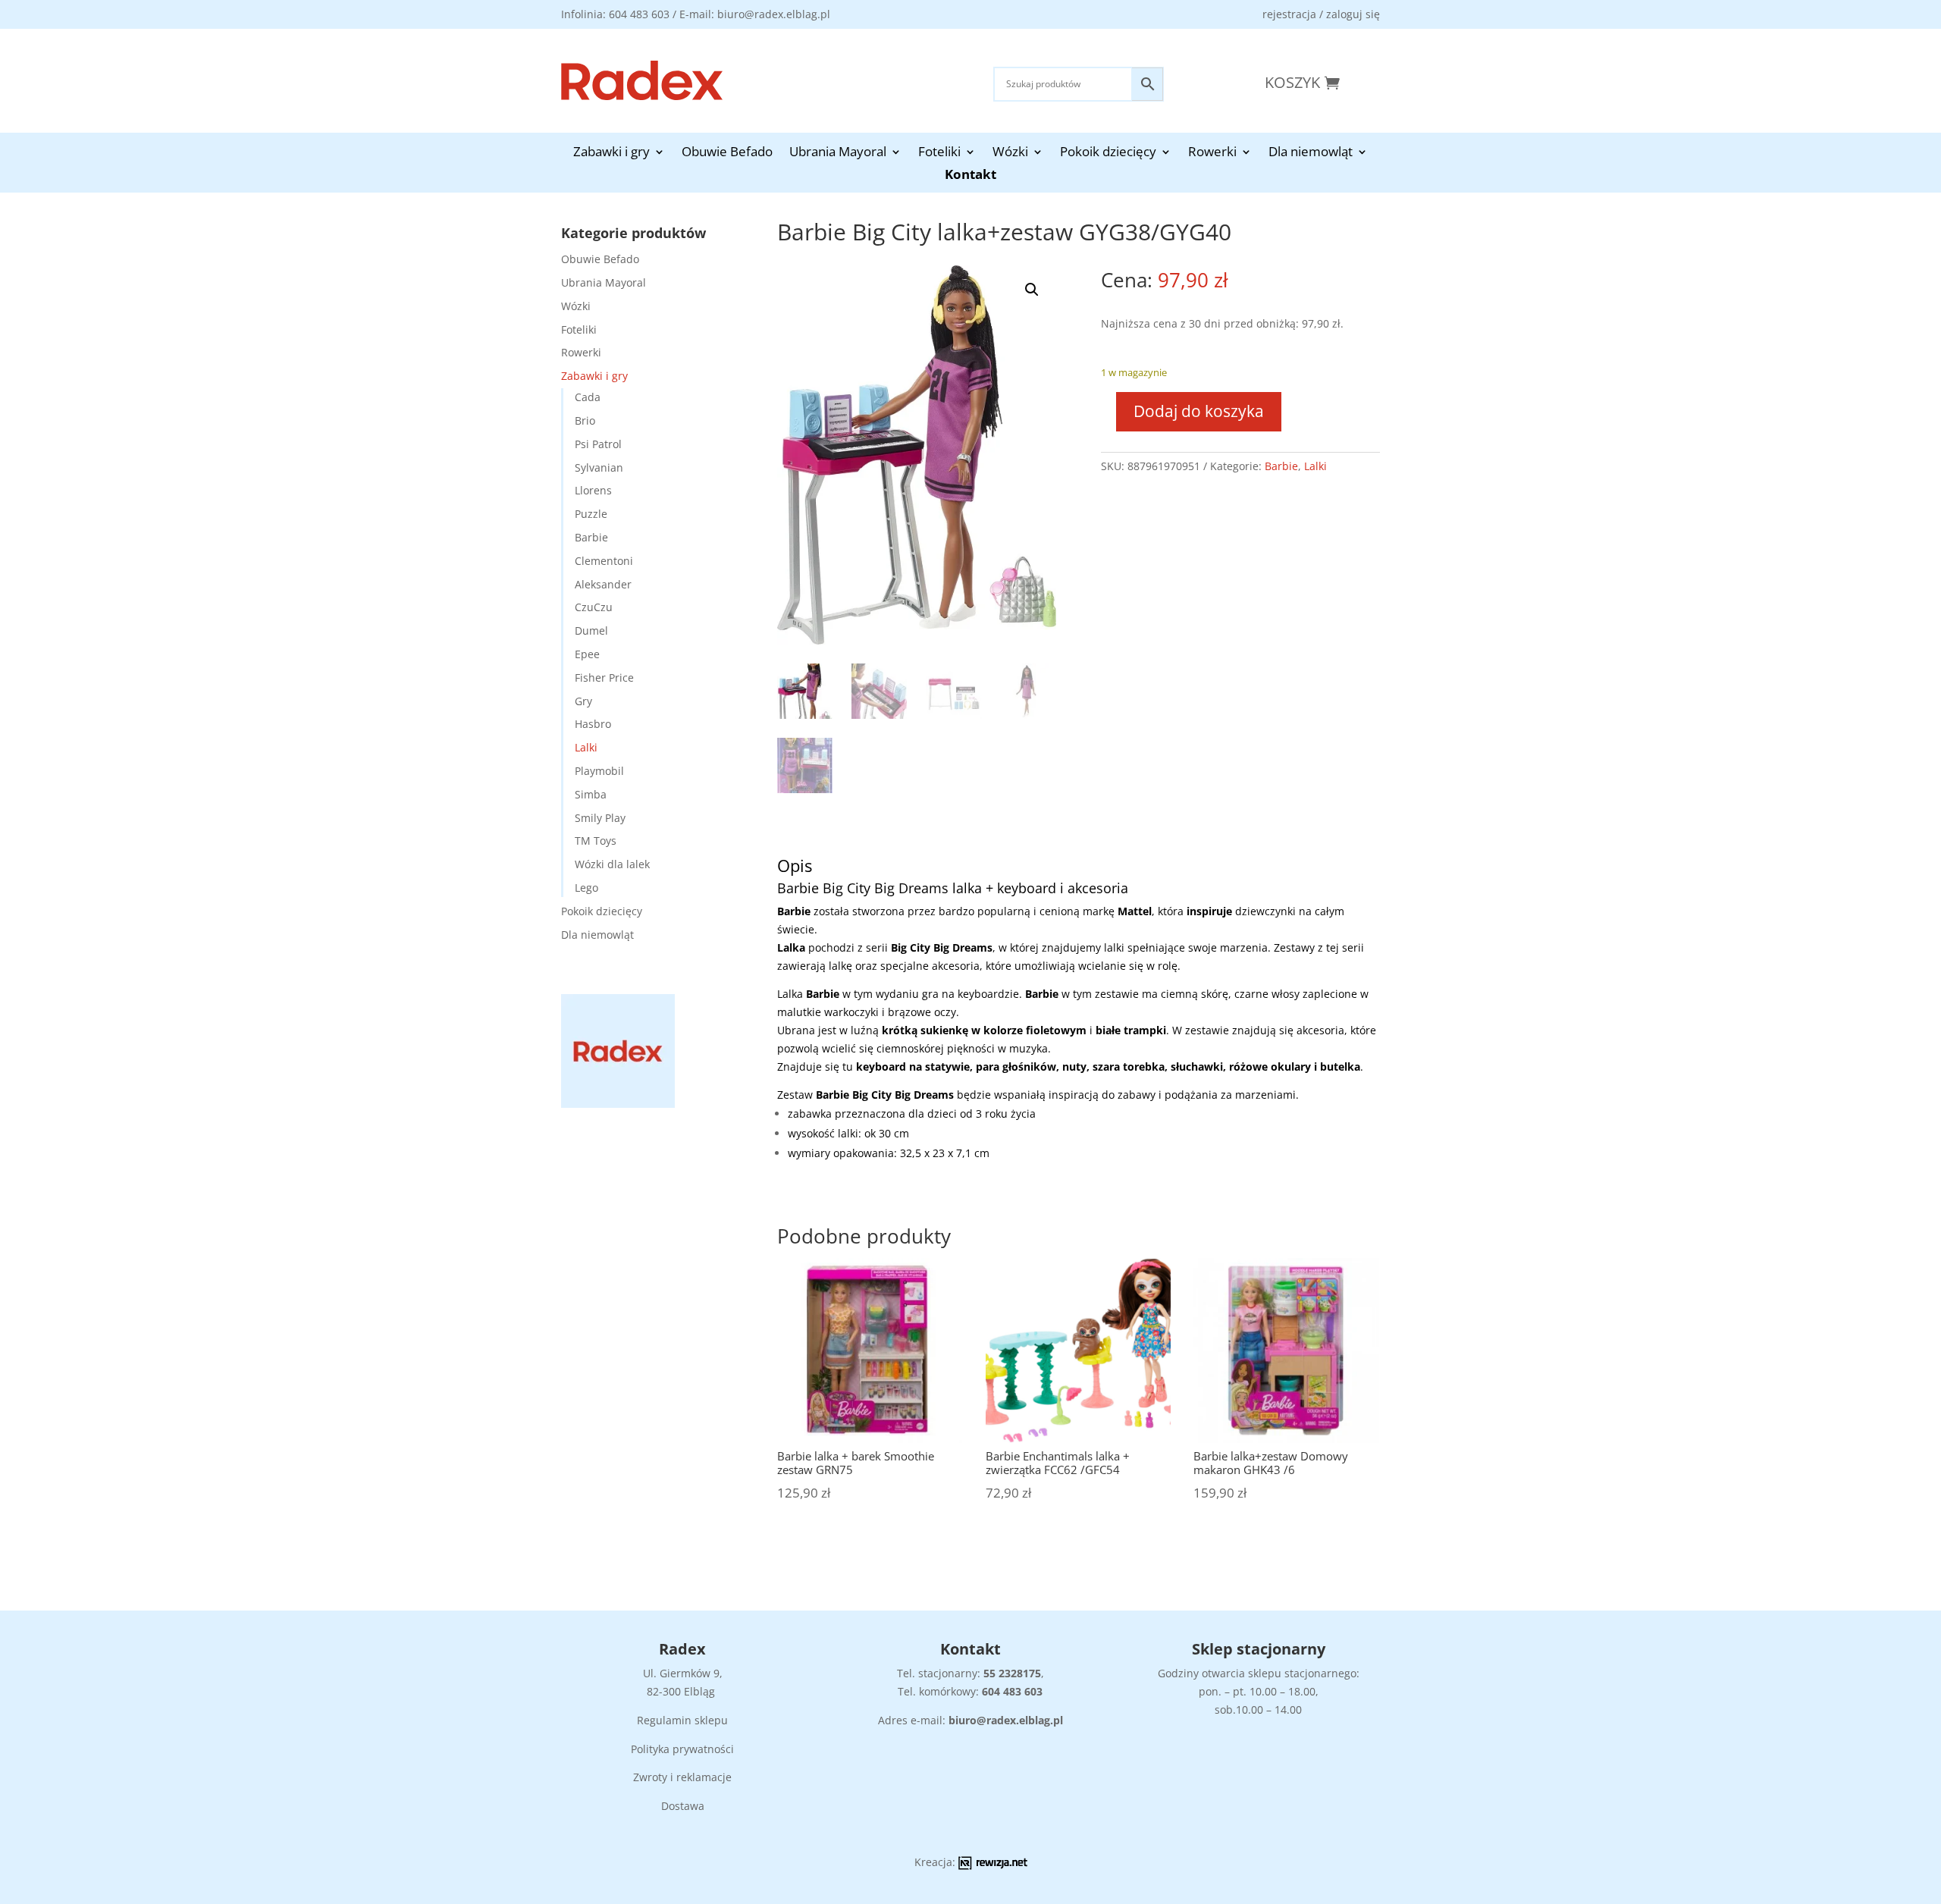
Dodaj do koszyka (1199, 411)
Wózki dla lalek (612, 864)
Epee (587, 654)
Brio (585, 420)
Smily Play (600, 818)
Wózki (1010, 153)
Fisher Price (604, 678)
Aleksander (603, 584)
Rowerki (1212, 153)
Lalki (586, 747)
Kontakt (970, 176)
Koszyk (1292, 82)
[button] (1032, 290)
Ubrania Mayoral (838, 153)
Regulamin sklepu (682, 1720)
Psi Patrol (598, 444)
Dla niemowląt (1311, 153)
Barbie (591, 537)
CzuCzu (594, 607)
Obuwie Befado (727, 153)
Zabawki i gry (611, 153)
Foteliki (939, 153)
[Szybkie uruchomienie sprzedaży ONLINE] (993, 1866)
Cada (588, 397)
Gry (583, 701)
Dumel (591, 630)
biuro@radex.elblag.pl (1006, 1720)
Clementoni (604, 561)
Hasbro (593, 724)
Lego (586, 888)
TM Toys (596, 841)
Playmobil (599, 771)
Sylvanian (599, 467)
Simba (591, 794)
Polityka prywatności (682, 1749)
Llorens (593, 490)
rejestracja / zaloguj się (1321, 14)
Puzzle (591, 514)
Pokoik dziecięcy (1108, 153)
